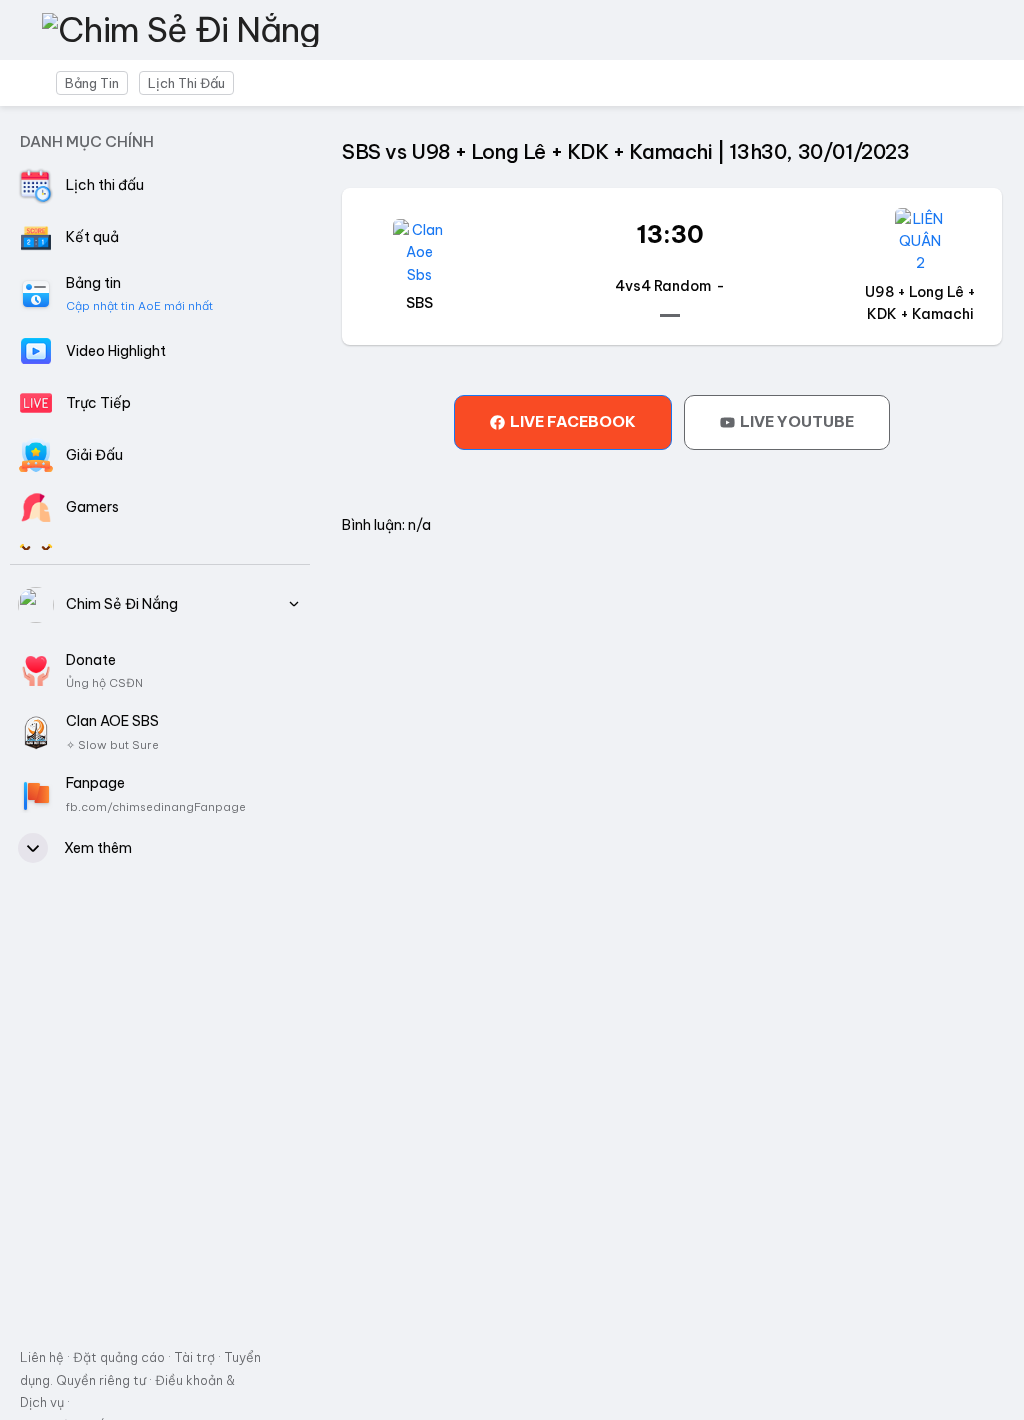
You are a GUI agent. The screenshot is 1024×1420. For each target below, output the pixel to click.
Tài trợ (194, 1357)
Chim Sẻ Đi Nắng (122, 604)
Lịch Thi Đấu (186, 83)
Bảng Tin (92, 83)
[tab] (563, 422)
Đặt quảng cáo (119, 1357)
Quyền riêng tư (99, 1380)
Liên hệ (42, 1357)
